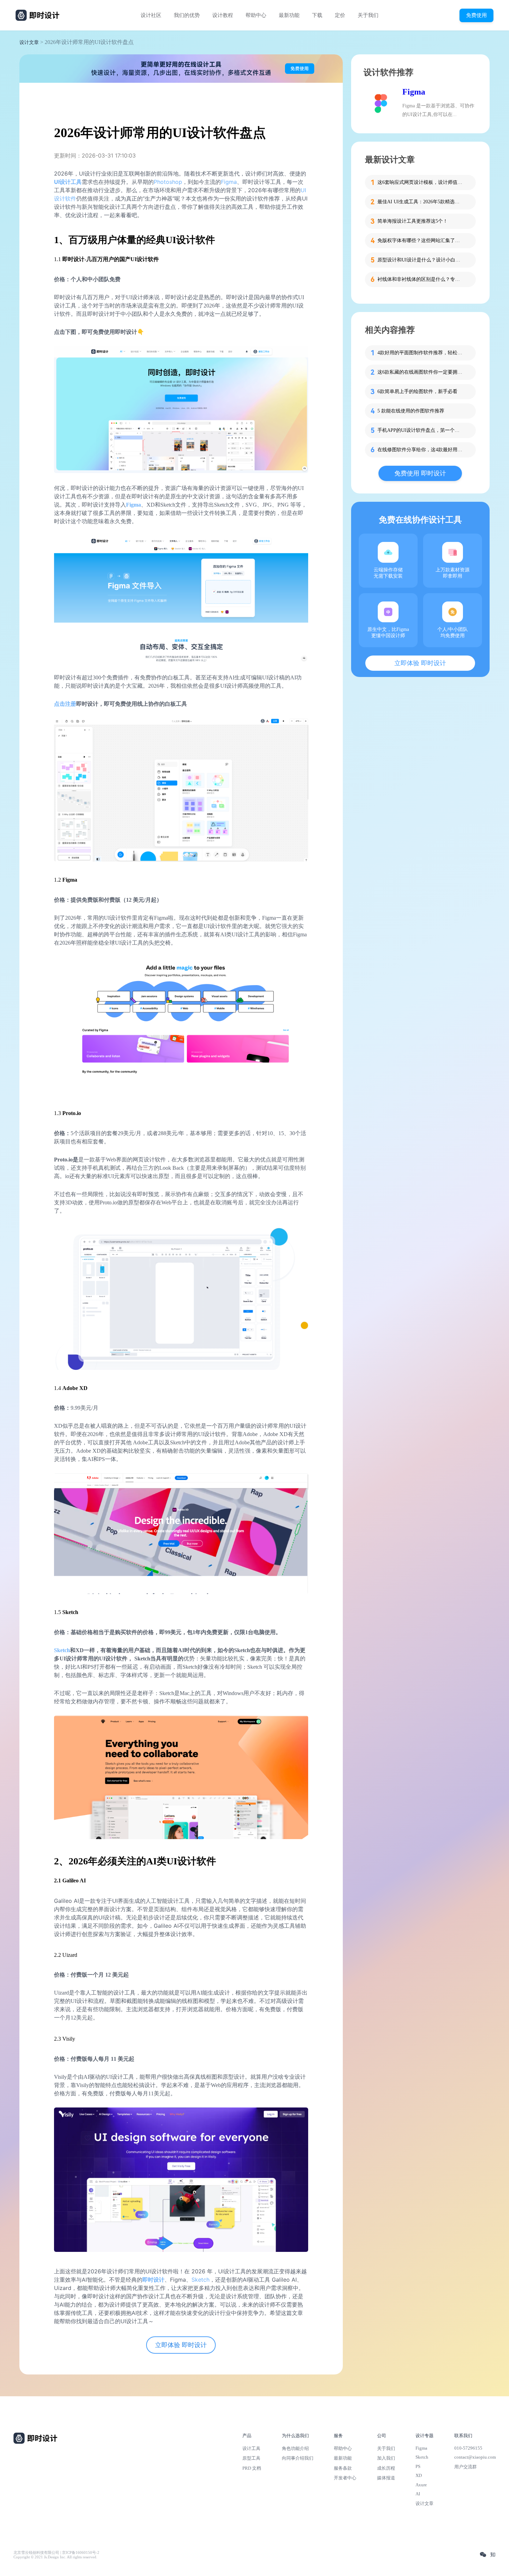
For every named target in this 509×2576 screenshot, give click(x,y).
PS (418, 2466)
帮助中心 (256, 15)
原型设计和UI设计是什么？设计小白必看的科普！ (421, 260)
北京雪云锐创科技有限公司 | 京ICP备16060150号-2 (56, 2553)
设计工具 (251, 2448)
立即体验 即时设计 (181, 2345)
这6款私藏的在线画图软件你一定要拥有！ (421, 372)
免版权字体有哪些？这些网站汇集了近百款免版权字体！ (421, 240)
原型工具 (251, 2458)
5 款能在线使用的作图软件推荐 (411, 411)
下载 (317, 15)
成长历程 (386, 2468)
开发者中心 (345, 2478)
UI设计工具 (68, 182)
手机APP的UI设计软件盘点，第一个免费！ (421, 430)
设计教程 (223, 15)
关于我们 (368, 15)
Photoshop (168, 182)
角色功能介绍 (295, 2448)
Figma (229, 182)
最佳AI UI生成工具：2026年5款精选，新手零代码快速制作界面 (421, 202)
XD (419, 2475)
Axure (421, 2485)
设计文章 (29, 42)
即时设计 (153, 2280)
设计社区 (151, 15)
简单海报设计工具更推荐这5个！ (413, 221)
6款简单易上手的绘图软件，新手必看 (417, 391)
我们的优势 (187, 15)
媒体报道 (386, 2478)
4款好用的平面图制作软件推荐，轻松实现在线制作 (421, 353)
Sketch (62, 1650)
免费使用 (476, 15)
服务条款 (343, 2468)
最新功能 (289, 15)
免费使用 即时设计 (420, 473)
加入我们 (386, 2458)
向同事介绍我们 (298, 2458)
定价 (340, 15)
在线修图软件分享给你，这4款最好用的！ (421, 450)
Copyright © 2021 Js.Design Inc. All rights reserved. (55, 2557)
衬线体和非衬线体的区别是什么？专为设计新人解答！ (421, 279)
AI (418, 2494)
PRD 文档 (252, 2468)
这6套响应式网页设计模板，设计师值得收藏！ (421, 182)
